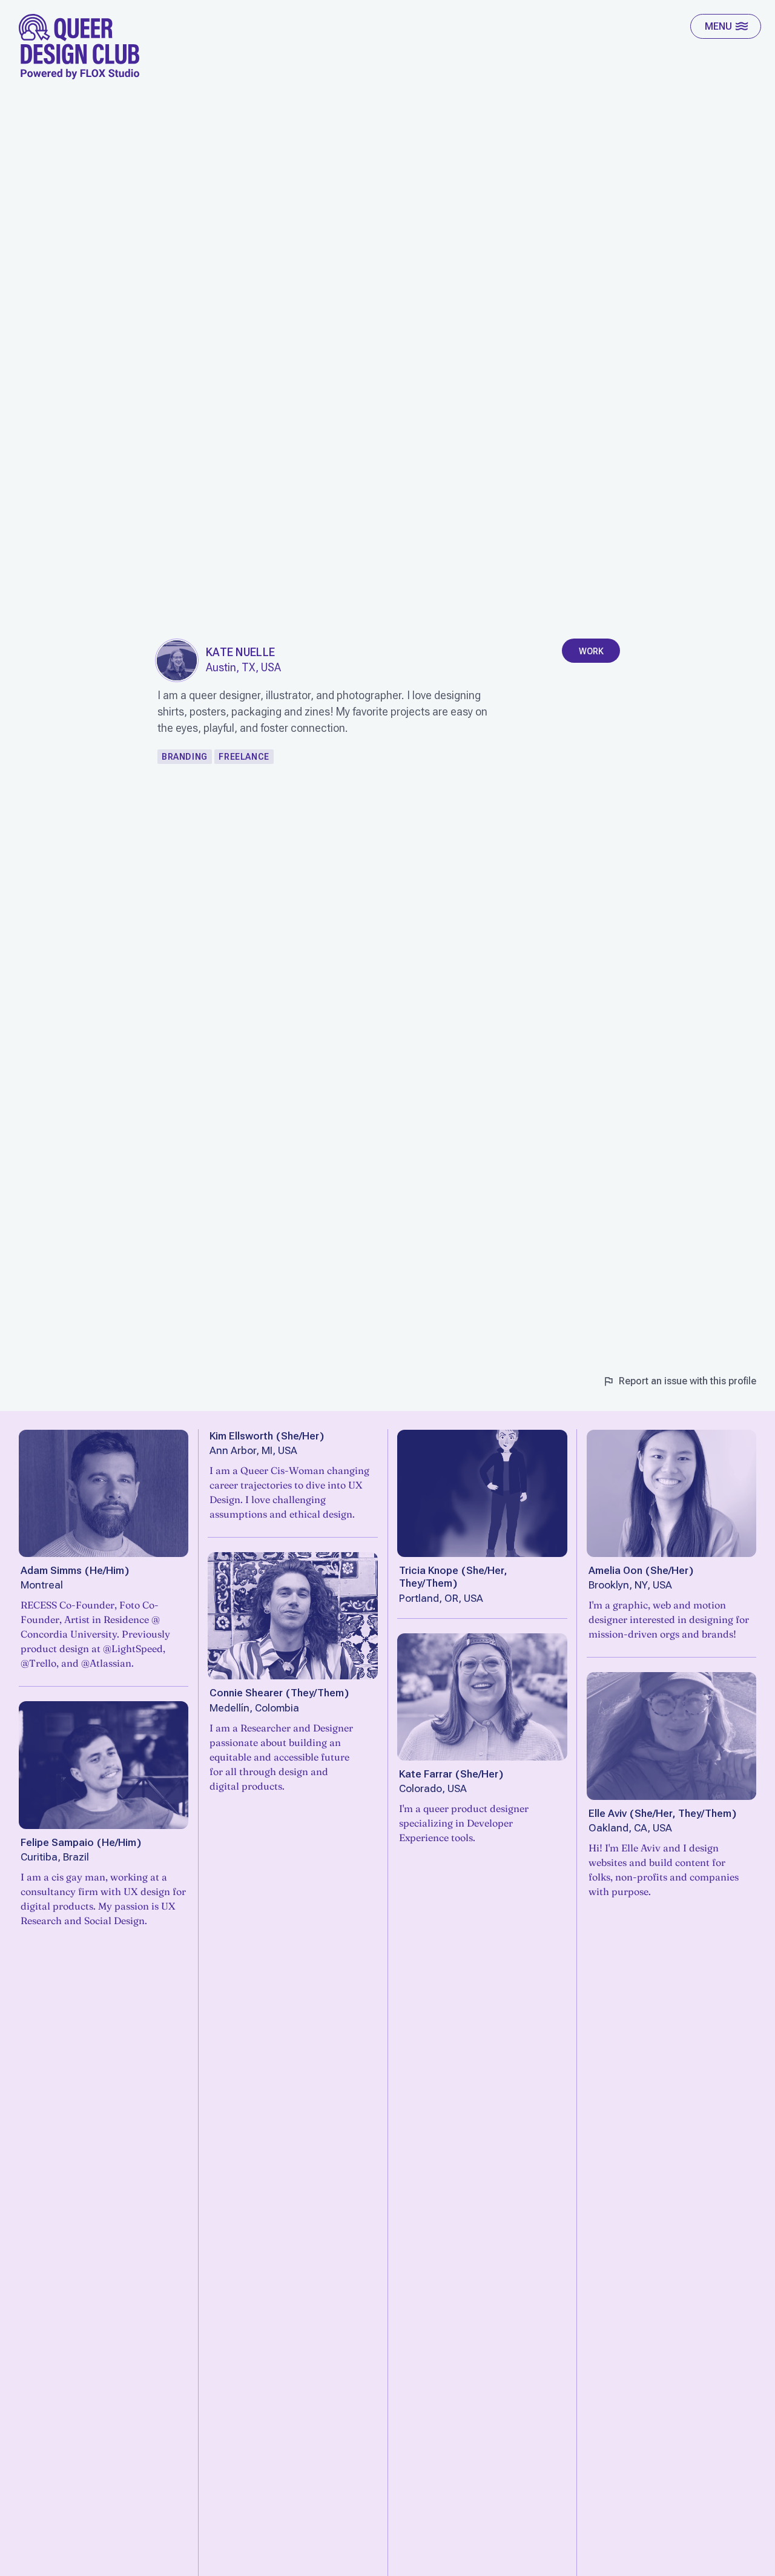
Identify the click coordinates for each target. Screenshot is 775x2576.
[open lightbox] (177, 660)
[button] (726, 26)
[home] (79, 47)
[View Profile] (104, 1493)
